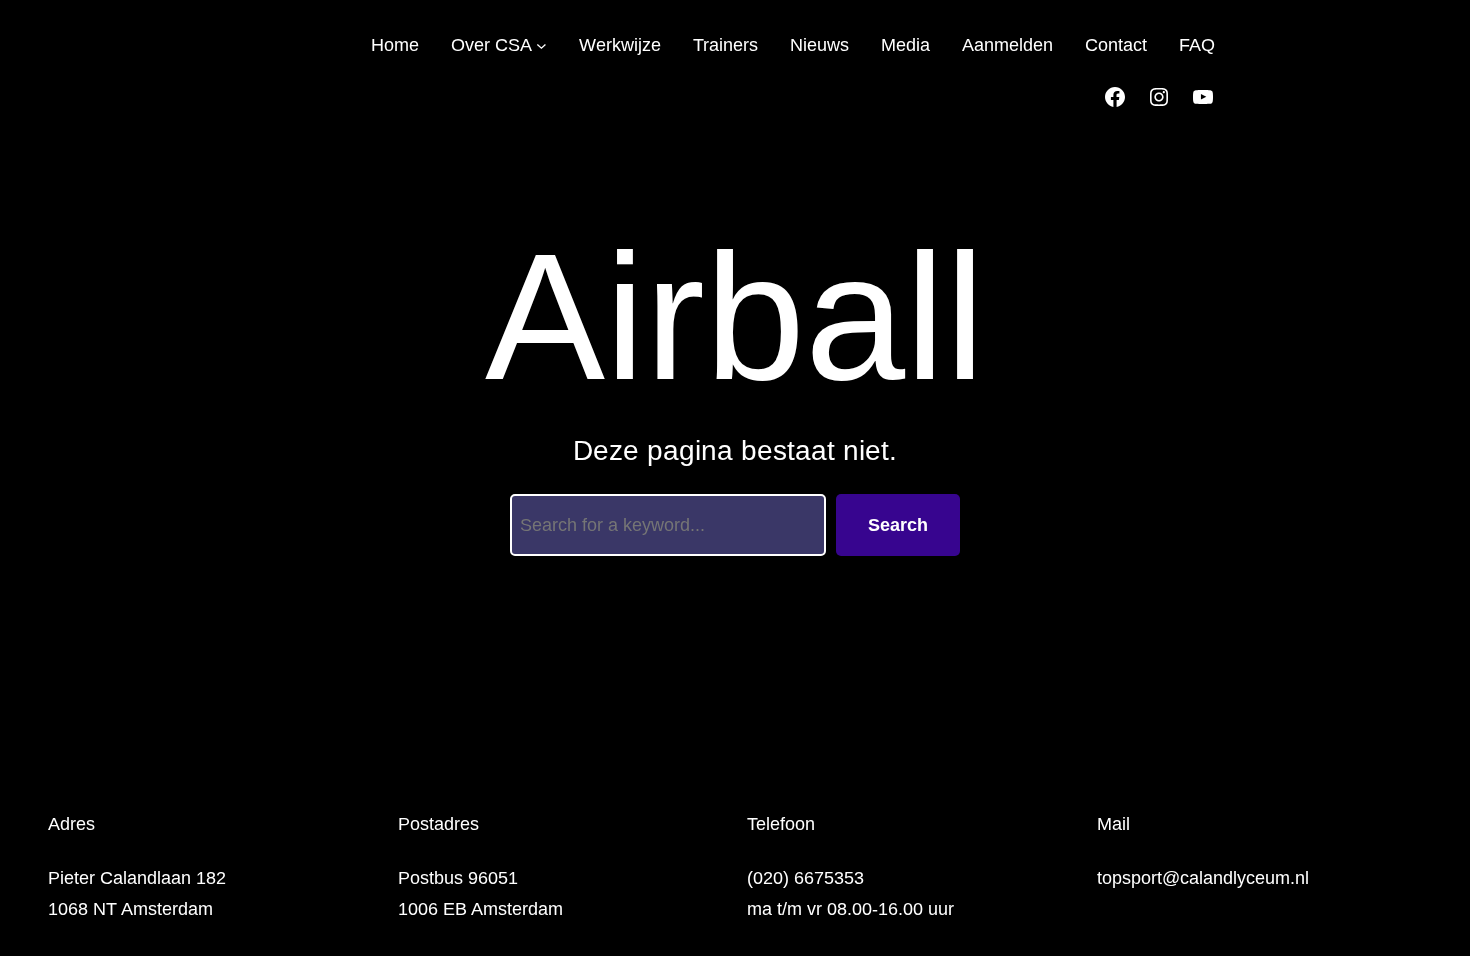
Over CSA (491, 45)
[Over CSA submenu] (541, 45)
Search (898, 525)
